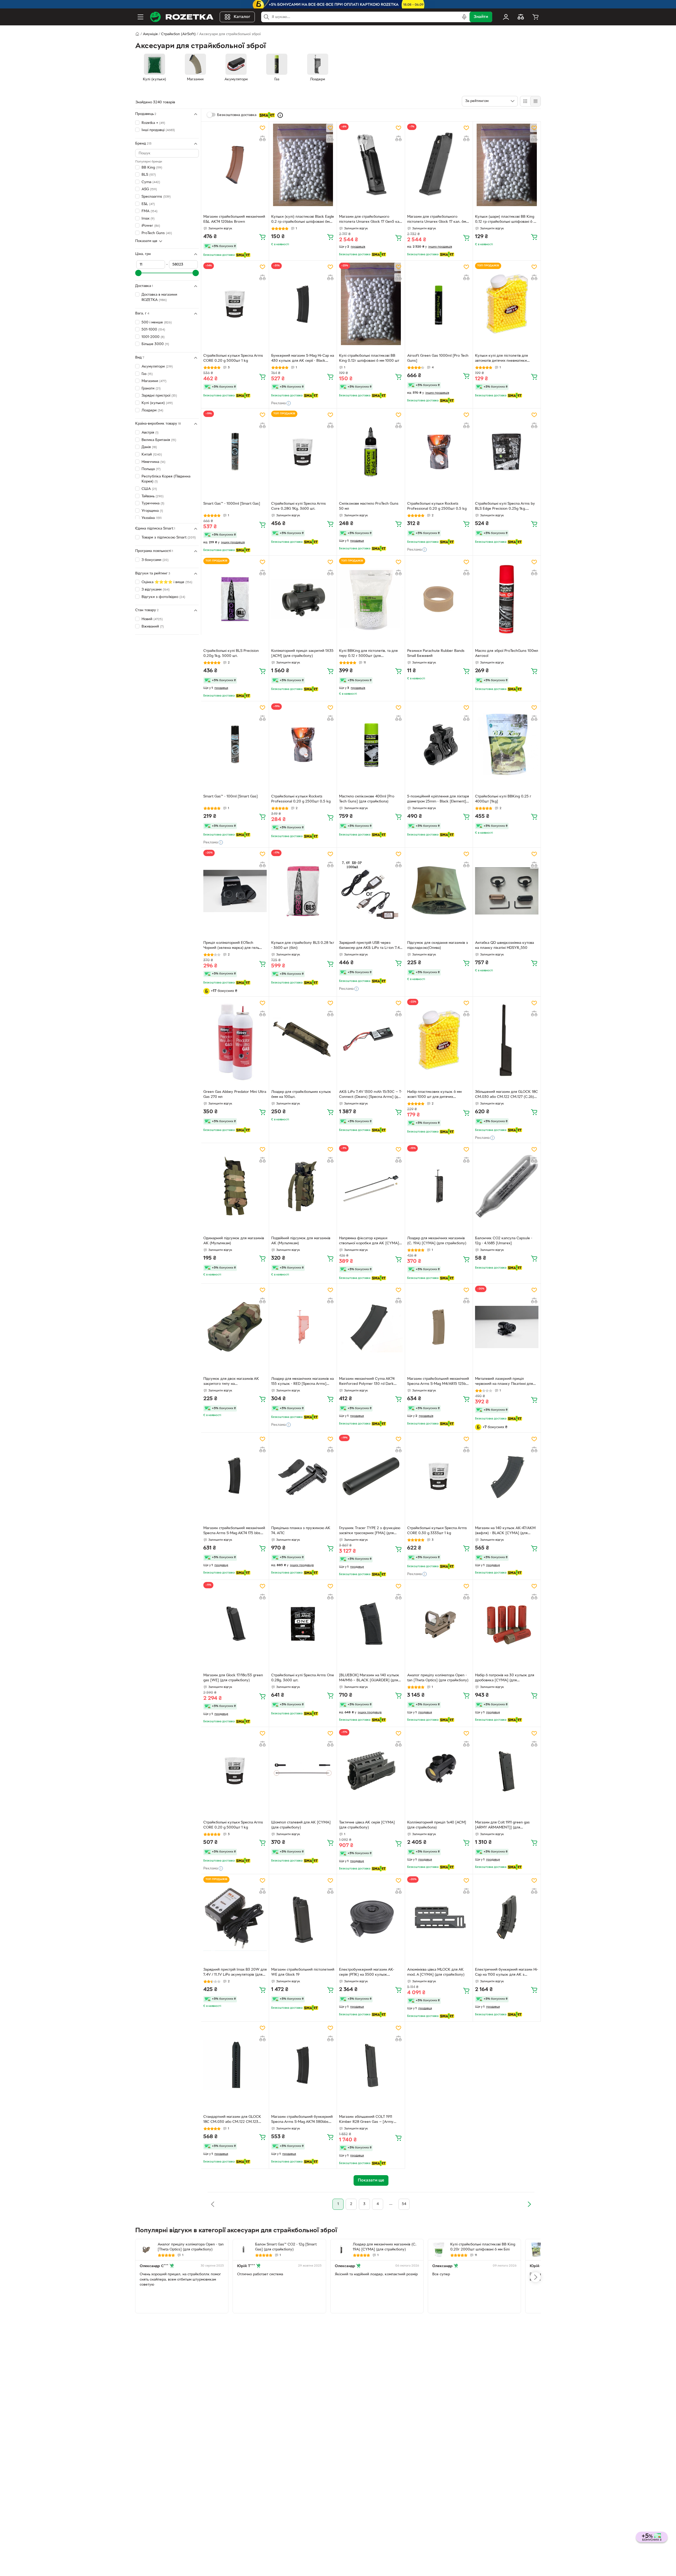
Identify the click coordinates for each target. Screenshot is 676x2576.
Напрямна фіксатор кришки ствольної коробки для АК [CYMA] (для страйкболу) (369, 1241)
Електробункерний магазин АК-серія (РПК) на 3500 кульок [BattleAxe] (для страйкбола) (367, 1973)
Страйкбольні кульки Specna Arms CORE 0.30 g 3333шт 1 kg (437, 1531)
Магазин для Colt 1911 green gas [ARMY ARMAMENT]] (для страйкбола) (502, 1826)
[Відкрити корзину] (536, 17)
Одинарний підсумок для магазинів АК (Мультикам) (234, 1241)
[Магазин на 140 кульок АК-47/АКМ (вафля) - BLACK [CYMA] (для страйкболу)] (507, 1476)
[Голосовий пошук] (464, 17)
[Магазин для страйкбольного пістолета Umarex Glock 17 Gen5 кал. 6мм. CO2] (371, 165)
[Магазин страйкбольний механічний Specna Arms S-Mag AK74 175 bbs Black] (235, 1476)
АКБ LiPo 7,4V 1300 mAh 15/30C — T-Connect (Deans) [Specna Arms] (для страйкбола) (371, 1095)
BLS (149, 175)
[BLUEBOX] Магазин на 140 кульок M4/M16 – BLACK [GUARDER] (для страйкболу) (369, 1678)
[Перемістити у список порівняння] (262, 138)
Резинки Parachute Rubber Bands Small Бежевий (436, 653)
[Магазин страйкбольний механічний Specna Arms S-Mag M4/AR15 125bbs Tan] (439, 1327)
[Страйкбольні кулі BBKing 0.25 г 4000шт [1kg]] (507, 745)
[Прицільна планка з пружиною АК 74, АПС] (303, 1476)
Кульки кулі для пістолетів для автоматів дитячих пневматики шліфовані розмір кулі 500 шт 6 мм (506, 359)
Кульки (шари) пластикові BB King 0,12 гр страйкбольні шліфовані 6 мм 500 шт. (507, 220)
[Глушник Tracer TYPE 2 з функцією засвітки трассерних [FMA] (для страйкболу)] (371, 1476)
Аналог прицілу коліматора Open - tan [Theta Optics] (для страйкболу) (438, 1678)
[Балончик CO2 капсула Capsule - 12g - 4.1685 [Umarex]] (507, 1186)
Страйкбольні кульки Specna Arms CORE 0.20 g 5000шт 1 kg (233, 358)
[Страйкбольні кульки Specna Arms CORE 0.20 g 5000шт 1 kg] (235, 304)
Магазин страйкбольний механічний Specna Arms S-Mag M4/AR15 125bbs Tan (438, 1382)
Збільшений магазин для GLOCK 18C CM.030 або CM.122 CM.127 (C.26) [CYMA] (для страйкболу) (506, 1095)
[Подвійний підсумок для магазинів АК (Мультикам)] (303, 1186)
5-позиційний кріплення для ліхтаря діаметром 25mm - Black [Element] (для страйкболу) (438, 800)
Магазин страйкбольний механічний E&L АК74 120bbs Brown (234, 219)
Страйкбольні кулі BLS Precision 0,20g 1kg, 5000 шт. (231, 653)
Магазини (154, 381)
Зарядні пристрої (159, 396)
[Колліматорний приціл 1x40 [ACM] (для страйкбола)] (439, 1770)
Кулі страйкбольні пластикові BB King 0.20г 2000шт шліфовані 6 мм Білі (483, 2247)
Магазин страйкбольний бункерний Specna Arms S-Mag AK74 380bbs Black (302, 2120)
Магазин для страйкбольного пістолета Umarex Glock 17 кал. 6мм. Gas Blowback (438, 220)
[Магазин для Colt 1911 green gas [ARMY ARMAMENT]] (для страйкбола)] (507, 1770)
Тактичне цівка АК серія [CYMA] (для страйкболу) (367, 1825)
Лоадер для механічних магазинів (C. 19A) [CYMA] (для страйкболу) (437, 1241)
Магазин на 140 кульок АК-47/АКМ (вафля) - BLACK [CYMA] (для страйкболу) (505, 1531)
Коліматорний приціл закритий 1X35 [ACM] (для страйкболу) (302, 653)
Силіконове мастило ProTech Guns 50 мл (369, 506)
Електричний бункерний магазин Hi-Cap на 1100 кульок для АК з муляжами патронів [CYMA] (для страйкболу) (507, 1973)
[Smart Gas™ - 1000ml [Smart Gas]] (235, 452)
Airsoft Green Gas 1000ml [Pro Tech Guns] (438, 358)
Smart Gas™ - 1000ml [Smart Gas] (232, 504)
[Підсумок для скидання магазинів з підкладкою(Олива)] (439, 891)
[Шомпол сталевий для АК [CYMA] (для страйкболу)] (303, 1770)
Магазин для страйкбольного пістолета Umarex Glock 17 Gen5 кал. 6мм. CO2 (371, 220)
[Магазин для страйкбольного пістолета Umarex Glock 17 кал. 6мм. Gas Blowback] (439, 165)
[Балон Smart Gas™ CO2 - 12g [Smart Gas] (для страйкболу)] (243, 2250)
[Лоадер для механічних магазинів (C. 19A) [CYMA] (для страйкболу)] (439, 1186)
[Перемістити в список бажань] (262, 128)
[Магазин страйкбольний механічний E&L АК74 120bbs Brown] (235, 165)
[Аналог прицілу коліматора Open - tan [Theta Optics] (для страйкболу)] (439, 1623)
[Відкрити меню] (140, 17)
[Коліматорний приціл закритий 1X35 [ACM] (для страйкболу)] (303, 599)
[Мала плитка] (535, 101)
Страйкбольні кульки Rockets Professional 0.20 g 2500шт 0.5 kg (437, 506)
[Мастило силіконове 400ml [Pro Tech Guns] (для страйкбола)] (371, 745)
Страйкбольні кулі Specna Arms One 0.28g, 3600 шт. (303, 1678)
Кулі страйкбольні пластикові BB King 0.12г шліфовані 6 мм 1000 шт (369, 358)
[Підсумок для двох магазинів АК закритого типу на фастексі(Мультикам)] (235, 1327)
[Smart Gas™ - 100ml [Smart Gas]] (235, 745)
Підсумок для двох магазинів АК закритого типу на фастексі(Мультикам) (231, 1382)
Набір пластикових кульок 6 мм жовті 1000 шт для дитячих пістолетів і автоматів (434, 1095)
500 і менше (157, 322)
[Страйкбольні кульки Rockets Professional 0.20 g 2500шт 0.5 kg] (439, 452)
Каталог (242, 17)
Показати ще (146, 241)
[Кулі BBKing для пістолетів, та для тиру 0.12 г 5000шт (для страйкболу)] (371, 599)
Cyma (151, 182)
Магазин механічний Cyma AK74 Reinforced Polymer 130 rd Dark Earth (367, 1382)
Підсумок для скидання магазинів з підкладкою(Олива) (438, 945)
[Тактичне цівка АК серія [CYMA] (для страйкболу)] (371, 1770)
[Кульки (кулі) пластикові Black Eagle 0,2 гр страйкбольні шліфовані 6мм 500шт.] (303, 165)
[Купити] (262, 237)
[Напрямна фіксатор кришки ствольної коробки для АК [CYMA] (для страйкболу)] (371, 1186)
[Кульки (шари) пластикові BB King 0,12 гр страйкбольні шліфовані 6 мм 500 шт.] (507, 165)
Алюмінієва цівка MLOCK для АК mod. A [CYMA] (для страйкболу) (436, 1972)
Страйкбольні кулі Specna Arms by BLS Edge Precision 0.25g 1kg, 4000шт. (505, 507)
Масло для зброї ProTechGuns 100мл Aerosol (507, 653)
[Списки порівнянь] (521, 17)
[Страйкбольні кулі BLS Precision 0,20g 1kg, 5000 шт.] (235, 599)
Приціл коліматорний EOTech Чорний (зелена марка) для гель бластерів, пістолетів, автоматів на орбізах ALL (233, 946)
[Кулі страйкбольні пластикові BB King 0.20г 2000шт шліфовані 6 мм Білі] (439, 2250)
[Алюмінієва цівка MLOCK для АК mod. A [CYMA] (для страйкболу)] (439, 1918)
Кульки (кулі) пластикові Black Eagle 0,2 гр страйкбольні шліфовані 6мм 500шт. (303, 220)
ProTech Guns (157, 233)
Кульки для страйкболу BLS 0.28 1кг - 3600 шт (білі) (303, 945)
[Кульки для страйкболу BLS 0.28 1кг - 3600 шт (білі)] (303, 891)
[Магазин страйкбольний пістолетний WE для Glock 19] (303, 1918)
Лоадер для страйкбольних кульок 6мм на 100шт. (301, 1094)
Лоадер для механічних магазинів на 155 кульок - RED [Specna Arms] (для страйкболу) (302, 1382)
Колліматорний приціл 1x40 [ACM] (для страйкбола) (437, 1825)
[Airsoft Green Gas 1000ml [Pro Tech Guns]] (439, 304)
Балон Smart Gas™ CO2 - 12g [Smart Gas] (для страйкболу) (286, 2247)
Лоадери (152, 410)
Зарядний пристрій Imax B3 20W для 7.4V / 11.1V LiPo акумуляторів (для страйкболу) (235, 1973)
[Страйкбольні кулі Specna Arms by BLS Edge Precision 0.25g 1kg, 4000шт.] (507, 452)
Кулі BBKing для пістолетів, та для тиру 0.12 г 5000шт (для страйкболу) (368, 654)
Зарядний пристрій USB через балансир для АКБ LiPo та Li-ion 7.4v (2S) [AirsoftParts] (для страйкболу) (370, 946)
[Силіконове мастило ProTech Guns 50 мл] (371, 452)
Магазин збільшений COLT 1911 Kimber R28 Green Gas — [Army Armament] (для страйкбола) (366, 2120)
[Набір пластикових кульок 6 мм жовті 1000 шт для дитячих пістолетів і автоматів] (439, 1040)
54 (404, 2204)
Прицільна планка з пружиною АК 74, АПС (301, 1531)
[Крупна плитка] (525, 101)
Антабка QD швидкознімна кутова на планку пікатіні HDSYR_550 (504, 945)
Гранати (151, 389)
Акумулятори (157, 367)
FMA (149, 211)
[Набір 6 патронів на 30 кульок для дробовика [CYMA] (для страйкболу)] (507, 1623)
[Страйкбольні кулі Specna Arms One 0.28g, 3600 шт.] (303, 1623)
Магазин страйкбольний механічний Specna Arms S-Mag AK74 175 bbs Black (234, 1531)
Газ (147, 374)
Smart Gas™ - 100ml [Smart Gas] (231, 797)
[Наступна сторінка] (529, 2204)
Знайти (481, 17)
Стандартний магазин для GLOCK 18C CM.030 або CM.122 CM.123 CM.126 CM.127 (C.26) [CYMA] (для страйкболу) (233, 2120)
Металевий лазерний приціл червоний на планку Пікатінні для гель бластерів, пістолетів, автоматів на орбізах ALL (506, 1382)
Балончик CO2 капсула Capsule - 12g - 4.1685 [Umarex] (504, 1241)
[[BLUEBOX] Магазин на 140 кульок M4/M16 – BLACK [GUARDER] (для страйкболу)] (371, 1623)
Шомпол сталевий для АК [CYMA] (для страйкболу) (301, 1825)
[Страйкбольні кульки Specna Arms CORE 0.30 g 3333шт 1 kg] (439, 1476)
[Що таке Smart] (280, 115)
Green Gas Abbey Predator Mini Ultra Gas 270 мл (235, 1094)
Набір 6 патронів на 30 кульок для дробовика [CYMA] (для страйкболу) (505, 1678)
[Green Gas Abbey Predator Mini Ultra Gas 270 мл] (235, 1040)
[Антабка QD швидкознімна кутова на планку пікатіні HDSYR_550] (507, 891)
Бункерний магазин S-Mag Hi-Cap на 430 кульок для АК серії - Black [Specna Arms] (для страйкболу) (303, 359)
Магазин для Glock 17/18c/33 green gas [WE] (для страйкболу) (233, 1678)
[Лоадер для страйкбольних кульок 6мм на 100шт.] (303, 1040)
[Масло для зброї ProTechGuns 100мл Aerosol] (507, 599)
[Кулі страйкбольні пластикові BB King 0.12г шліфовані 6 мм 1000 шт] (371, 304)
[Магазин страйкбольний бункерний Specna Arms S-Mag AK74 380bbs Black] (303, 2065)
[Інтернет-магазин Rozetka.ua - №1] (182, 17)
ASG (149, 190)
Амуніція (150, 34)
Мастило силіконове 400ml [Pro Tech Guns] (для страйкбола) (367, 799)
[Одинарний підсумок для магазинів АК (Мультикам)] (235, 1186)
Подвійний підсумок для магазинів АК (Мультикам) (301, 1241)
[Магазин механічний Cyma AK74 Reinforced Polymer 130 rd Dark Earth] (371, 1327)
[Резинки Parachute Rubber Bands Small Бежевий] (439, 599)
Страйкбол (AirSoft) (178, 34)
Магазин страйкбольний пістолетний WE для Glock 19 (303, 1972)
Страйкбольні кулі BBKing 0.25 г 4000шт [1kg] (503, 799)
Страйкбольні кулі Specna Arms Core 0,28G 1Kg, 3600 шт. (299, 506)
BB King (152, 168)
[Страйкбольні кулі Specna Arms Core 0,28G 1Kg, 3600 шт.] (303, 452)
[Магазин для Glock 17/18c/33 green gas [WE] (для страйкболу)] (235, 1623)
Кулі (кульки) (157, 403)
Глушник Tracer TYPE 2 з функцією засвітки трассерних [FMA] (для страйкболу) (370, 1531)
